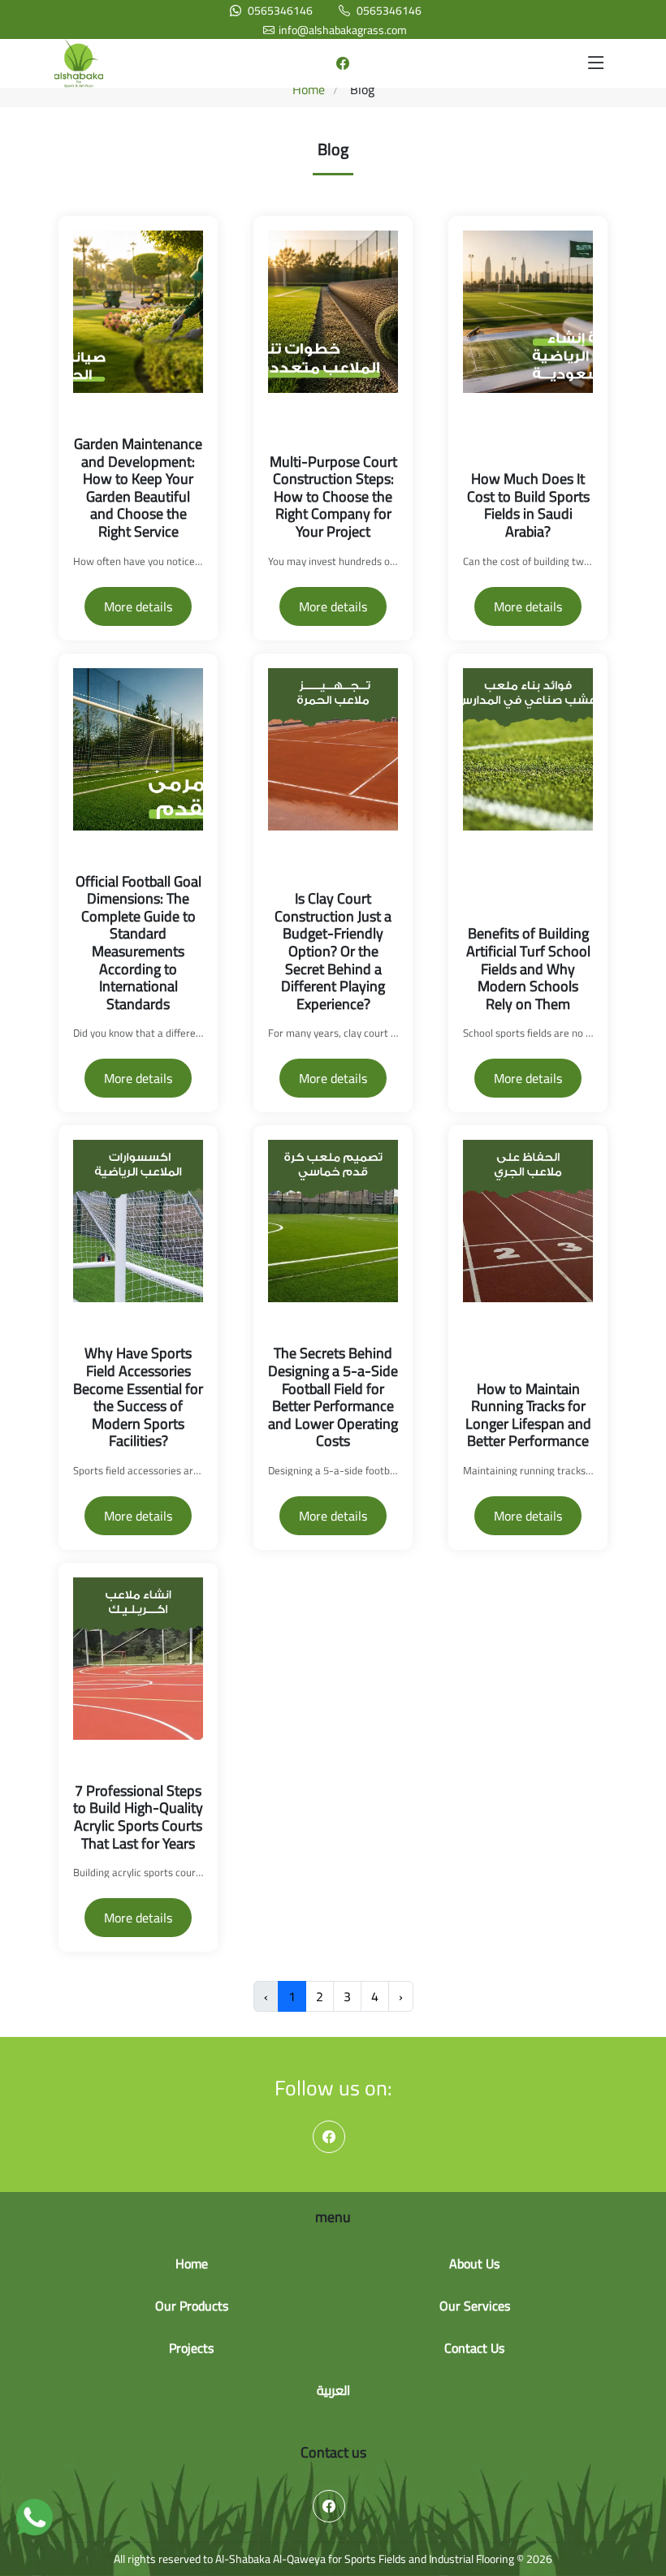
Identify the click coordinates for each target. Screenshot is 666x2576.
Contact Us (474, 2348)
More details (138, 606)
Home (309, 89)
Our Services (475, 2306)
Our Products (192, 2306)
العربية (333, 2390)
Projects (191, 2348)
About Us (474, 2263)
